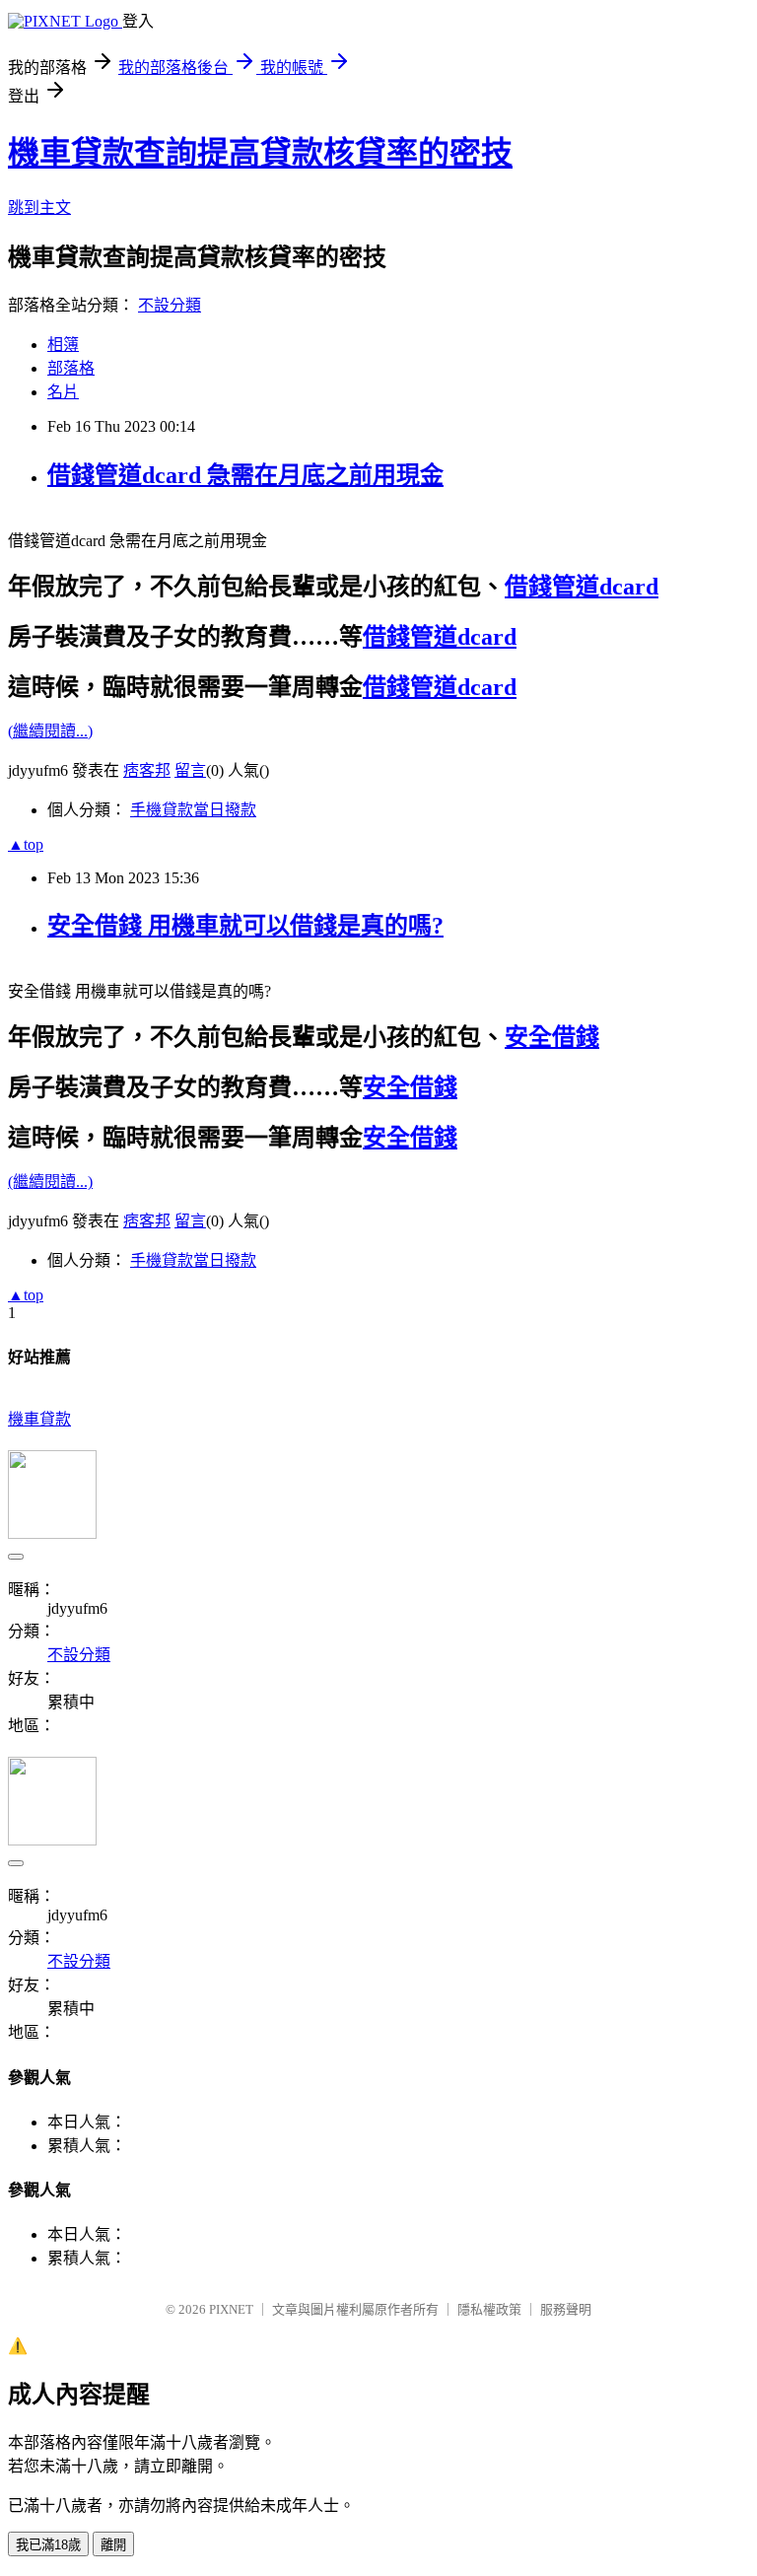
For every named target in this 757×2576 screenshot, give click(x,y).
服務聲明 (566, 2309)
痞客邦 (147, 770)
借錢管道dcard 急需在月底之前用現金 (245, 475)
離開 (113, 2545)
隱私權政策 (489, 2309)
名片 (63, 392)
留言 (190, 770)
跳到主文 (39, 208)
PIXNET (231, 2309)
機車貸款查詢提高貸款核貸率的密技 (260, 153)
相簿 (63, 345)
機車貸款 (39, 1419)
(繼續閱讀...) (50, 731)
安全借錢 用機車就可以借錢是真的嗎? (245, 926)
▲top (26, 844)
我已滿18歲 (48, 2545)
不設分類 (170, 305)
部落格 (71, 368)
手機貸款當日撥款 (193, 810)
